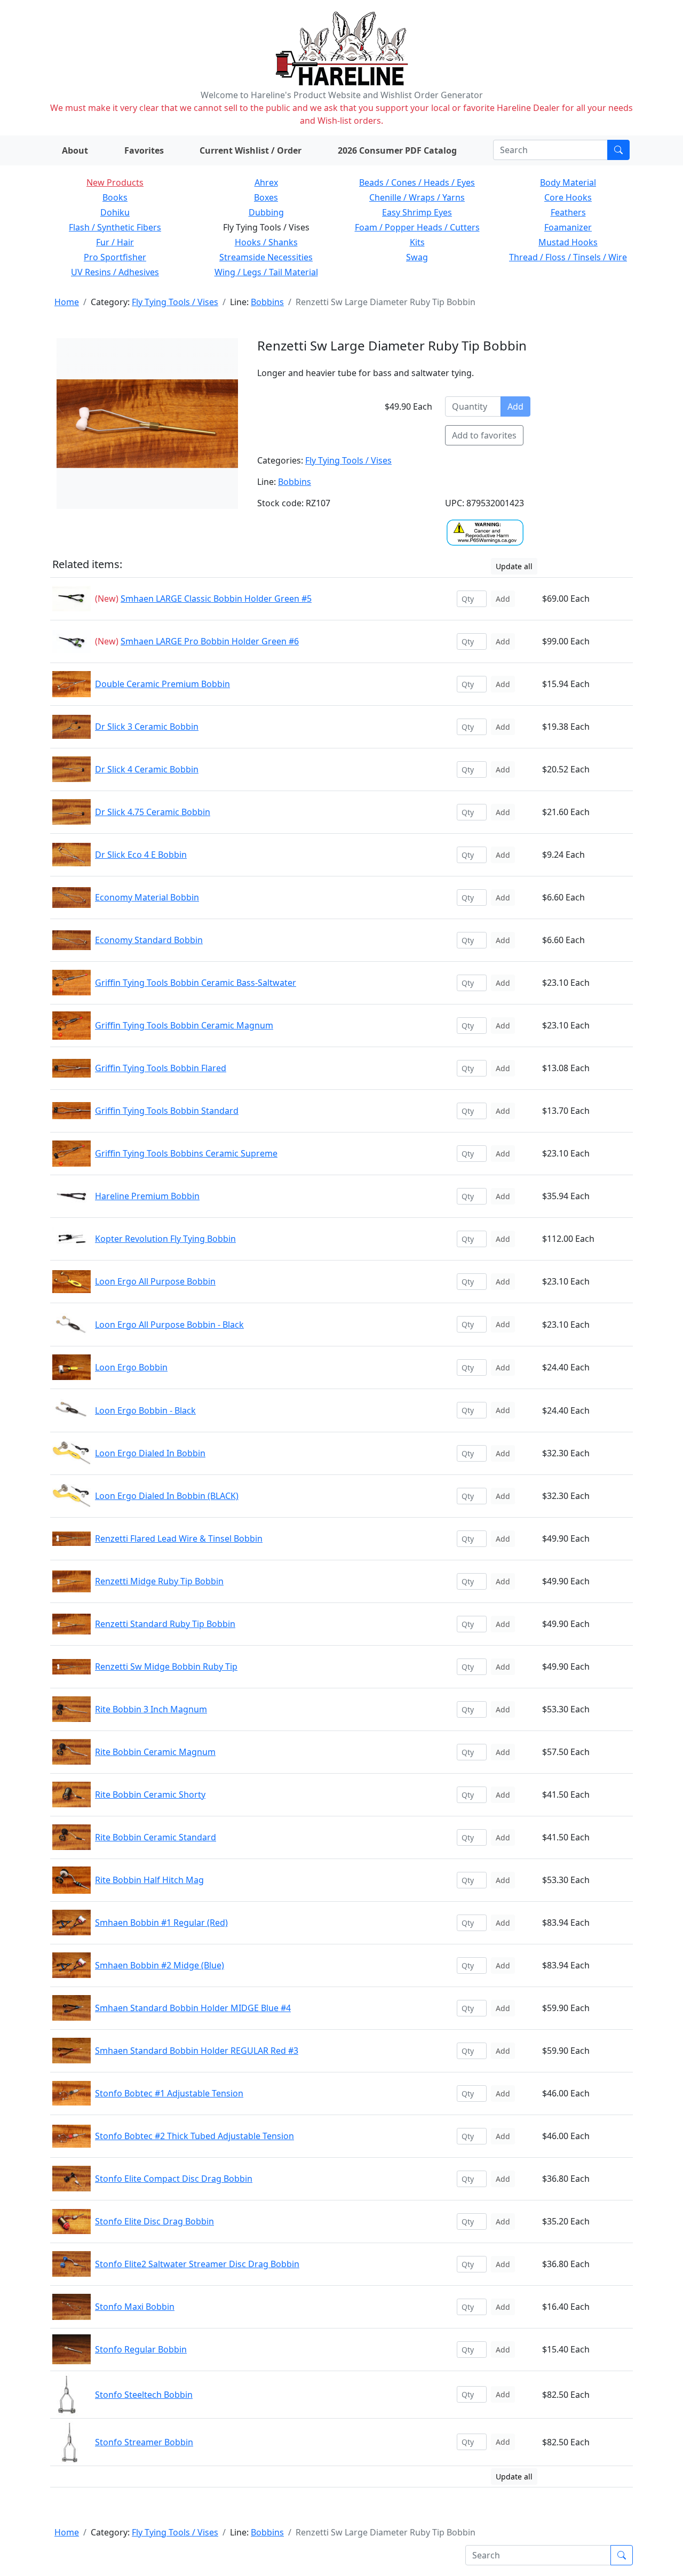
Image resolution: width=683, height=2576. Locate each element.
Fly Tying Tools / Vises (175, 302)
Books (115, 197)
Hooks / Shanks (266, 242)
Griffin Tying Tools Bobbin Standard (167, 1111)
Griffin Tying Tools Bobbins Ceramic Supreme (186, 1153)
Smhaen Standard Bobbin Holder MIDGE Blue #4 (193, 2008)
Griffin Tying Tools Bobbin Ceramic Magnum (184, 1025)
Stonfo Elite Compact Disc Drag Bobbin (174, 2179)
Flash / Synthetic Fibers (115, 227)
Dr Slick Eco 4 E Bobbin (141, 855)
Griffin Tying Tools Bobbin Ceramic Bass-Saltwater (196, 983)
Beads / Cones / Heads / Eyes (417, 182)
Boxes (266, 197)
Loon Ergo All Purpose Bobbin (155, 1281)
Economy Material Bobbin (147, 897)
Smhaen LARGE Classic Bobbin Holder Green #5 (216, 599)
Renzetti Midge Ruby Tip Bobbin (159, 1581)
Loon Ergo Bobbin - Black (145, 1410)
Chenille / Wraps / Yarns (417, 197)
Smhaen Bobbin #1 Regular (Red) (161, 1923)
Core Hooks (568, 197)
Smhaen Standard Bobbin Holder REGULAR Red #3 (197, 2051)
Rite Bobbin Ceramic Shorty (150, 1795)
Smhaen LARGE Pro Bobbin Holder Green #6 (210, 641)
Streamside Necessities (266, 257)
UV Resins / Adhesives (115, 272)
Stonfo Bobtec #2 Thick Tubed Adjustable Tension (194, 2136)
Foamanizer (568, 227)
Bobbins (267, 302)
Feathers (568, 212)
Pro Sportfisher (115, 257)
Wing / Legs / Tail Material (266, 272)
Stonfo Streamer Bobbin (144, 2442)
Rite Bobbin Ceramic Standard (156, 1837)
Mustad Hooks (568, 242)
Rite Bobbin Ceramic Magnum (155, 1752)
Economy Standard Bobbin (149, 940)
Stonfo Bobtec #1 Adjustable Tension (169, 2093)
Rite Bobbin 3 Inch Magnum (151, 1709)
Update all (514, 566)
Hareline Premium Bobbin (147, 1196)
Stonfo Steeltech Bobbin (144, 2395)
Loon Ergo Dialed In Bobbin (150, 1453)
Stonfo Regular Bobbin (141, 2349)
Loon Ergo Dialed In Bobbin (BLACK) (167, 1496)
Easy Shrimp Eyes (417, 212)
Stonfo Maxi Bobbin (135, 2307)
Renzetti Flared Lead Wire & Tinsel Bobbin (179, 1538)
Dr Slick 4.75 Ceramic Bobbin (153, 812)
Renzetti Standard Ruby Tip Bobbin (165, 1624)
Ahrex (266, 182)
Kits (417, 242)
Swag (417, 257)
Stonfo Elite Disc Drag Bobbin (154, 2221)
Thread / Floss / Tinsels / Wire (568, 257)
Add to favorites (484, 435)
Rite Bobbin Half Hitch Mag (149, 1880)
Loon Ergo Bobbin (131, 1367)
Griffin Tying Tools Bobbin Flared (161, 1068)
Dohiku (115, 212)
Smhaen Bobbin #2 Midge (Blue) (160, 1965)
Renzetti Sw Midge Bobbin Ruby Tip (166, 1666)
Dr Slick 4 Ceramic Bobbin (147, 769)
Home (67, 302)
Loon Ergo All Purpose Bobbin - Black (169, 1325)
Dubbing (266, 212)
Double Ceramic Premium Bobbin (162, 684)
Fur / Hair (115, 242)
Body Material (568, 182)
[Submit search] (618, 150)
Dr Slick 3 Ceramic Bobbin (147, 727)
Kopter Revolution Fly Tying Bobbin (165, 1239)
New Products (115, 182)
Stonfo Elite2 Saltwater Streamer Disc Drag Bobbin (197, 2264)
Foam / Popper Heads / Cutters (417, 227)
